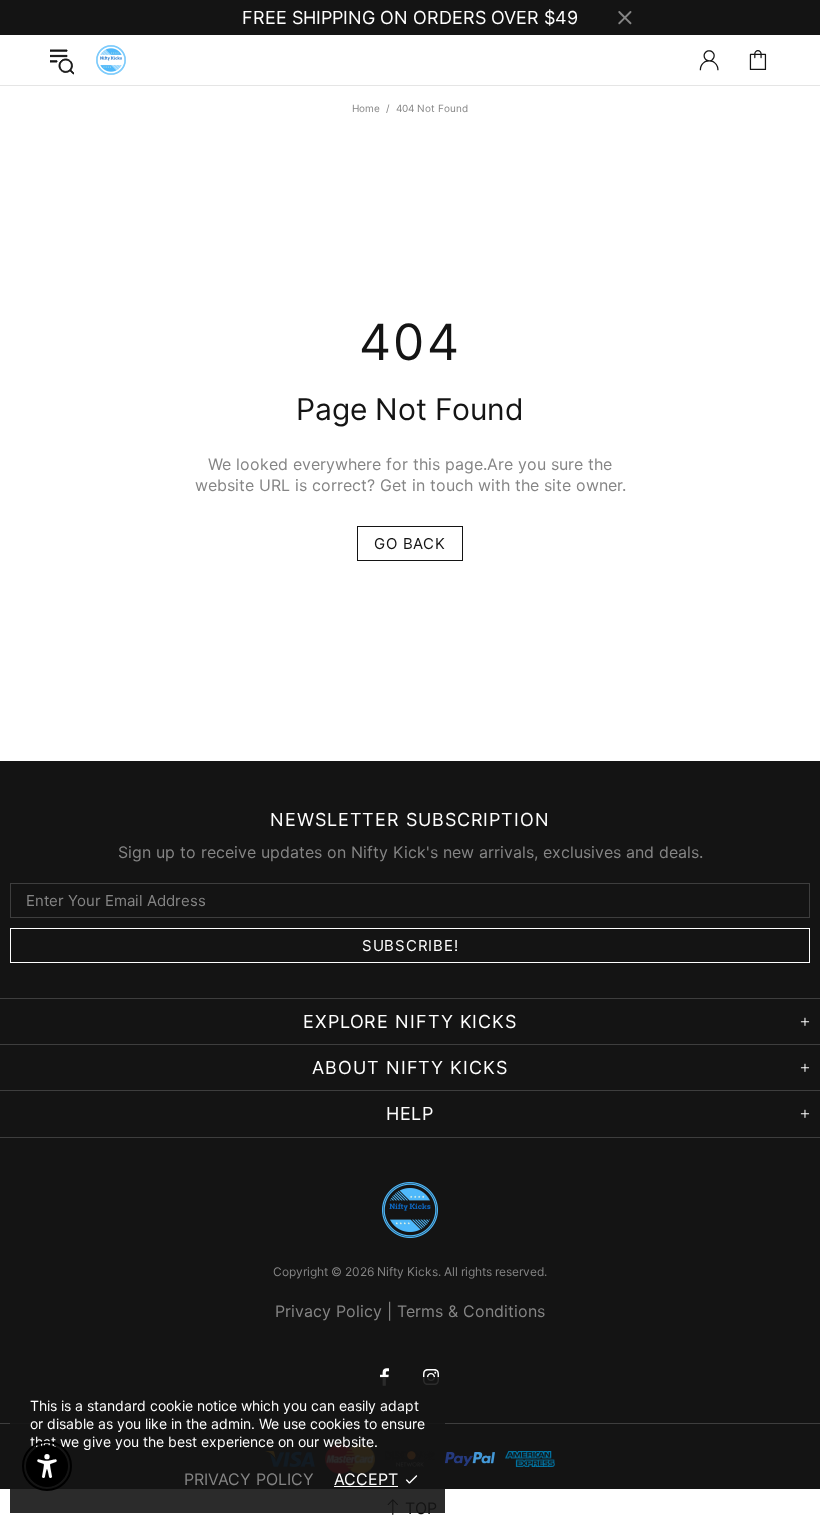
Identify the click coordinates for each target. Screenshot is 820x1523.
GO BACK (409, 543)
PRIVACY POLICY (249, 1479)
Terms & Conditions (471, 1311)
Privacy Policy (328, 1311)
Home (366, 108)
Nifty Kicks (111, 60)
